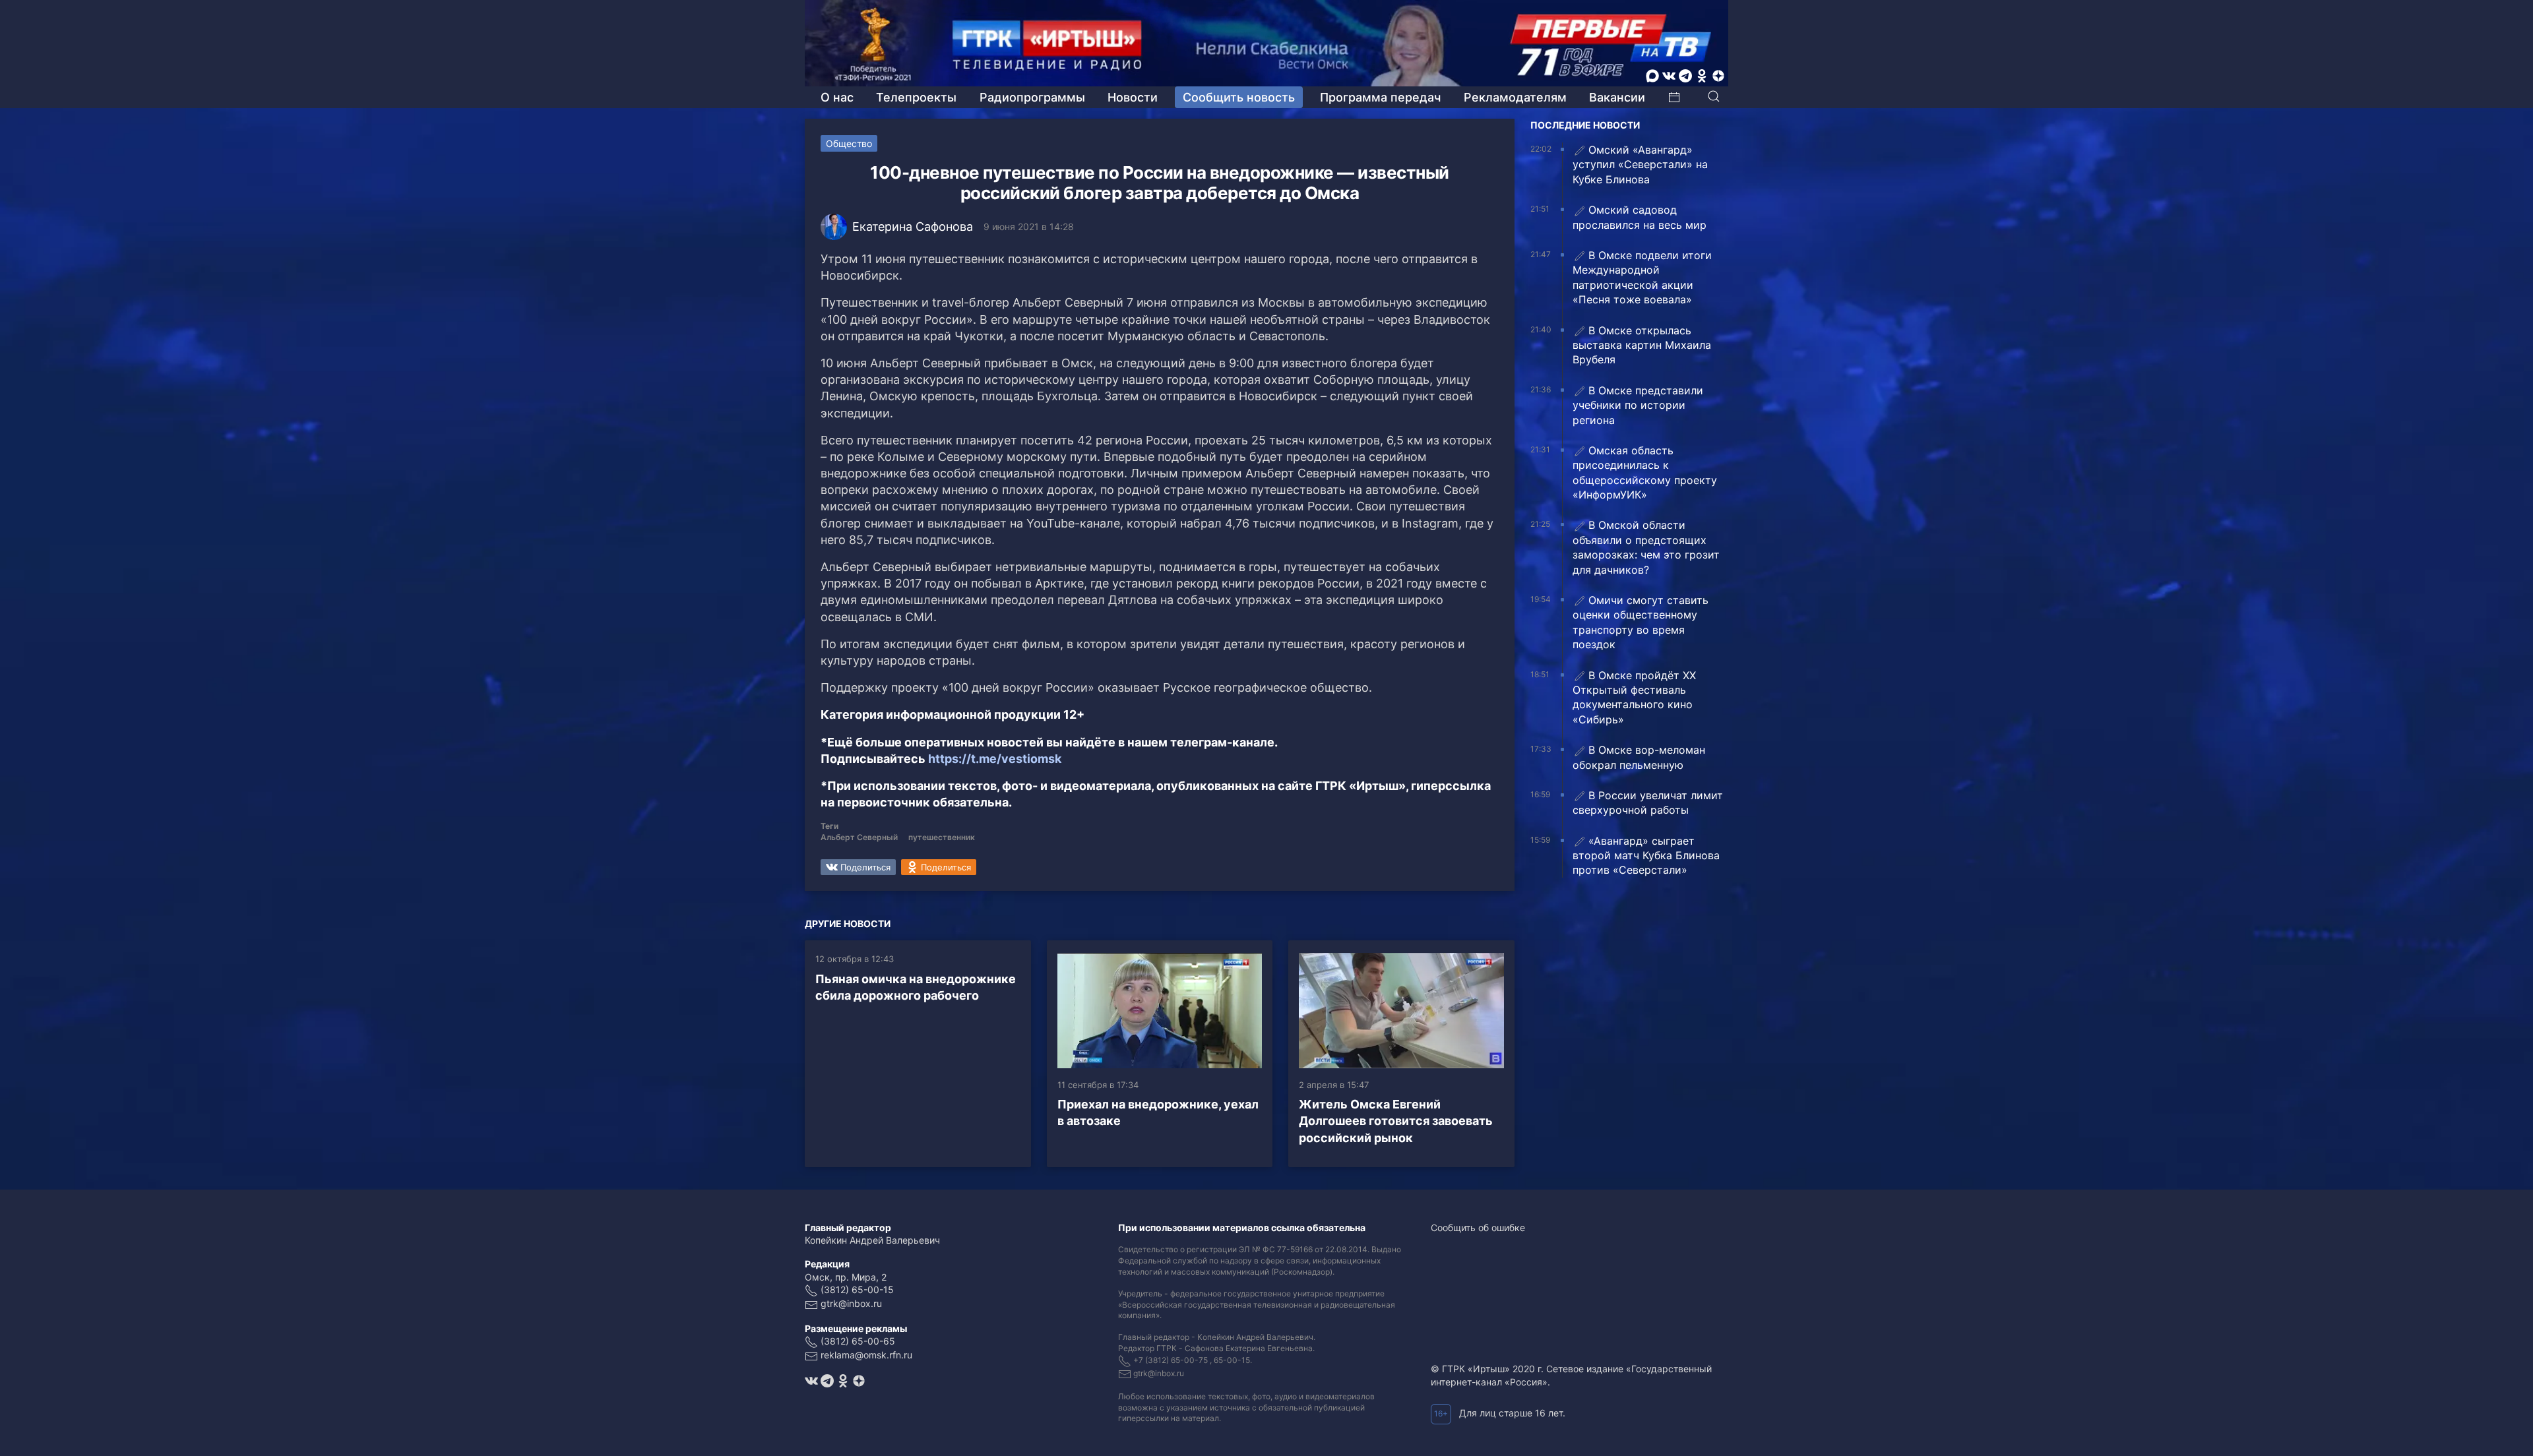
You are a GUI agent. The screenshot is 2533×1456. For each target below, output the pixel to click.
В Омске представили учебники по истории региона (1638, 405)
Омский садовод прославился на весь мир (1640, 217)
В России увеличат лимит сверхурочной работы (1648, 803)
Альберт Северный (859, 837)
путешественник (942, 837)
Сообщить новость (1239, 97)
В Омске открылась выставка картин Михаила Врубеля (1642, 345)
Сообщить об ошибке (1478, 1228)
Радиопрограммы (1032, 97)
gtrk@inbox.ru (851, 1303)
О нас (837, 97)
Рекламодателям (1515, 97)
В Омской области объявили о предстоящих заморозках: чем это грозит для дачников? (1646, 547)
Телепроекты (916, 97)
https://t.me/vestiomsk (995, 759)
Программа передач (1380, 97)
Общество (849, 143)
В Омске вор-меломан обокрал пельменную (1639, 757)
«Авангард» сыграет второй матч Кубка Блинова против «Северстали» (1646, 856)
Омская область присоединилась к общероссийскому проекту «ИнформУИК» (1645, 472)
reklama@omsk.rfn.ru (866, 1355)
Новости (1133, 97)
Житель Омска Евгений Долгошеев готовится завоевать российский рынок (1396, 1121)
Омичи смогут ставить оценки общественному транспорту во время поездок (1641, 622)
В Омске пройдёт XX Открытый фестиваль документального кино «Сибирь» (1634, 697)
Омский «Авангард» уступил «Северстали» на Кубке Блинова (1640, 165)
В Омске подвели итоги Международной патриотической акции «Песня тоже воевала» (1642, 277)
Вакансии (1617, 97)
